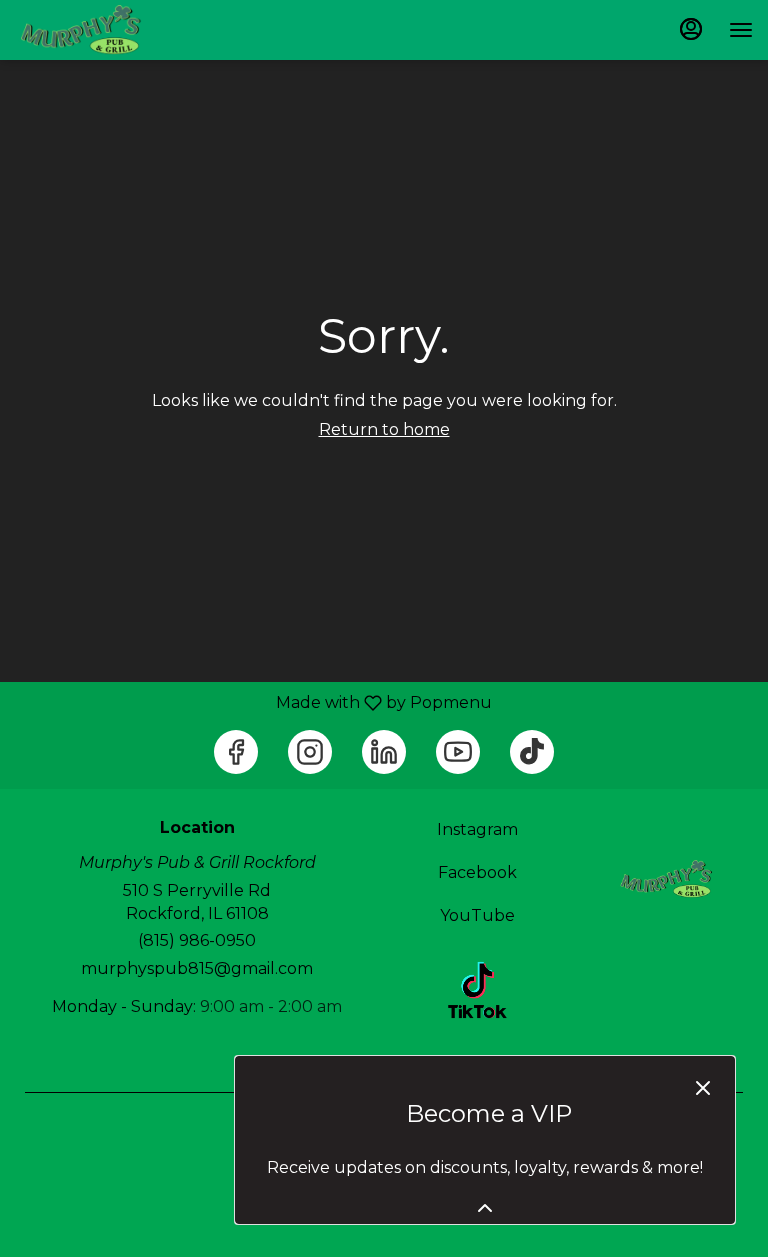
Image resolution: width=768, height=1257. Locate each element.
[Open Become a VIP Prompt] (485, 1208)
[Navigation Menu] (741, 30)
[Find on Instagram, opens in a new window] (310, 752)
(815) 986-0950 (197, 940)
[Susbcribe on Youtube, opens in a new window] (458, 752)
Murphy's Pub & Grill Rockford (664, 879)
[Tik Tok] (477, 988)
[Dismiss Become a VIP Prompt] (703, 1088)
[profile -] (691, 29)
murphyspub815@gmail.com (197, 968)
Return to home (384, 429)
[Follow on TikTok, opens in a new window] (532, 752)
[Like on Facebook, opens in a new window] (236, 752)
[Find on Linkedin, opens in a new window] (384, 752)
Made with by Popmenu (253, 702)
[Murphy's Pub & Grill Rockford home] (105, 30)
